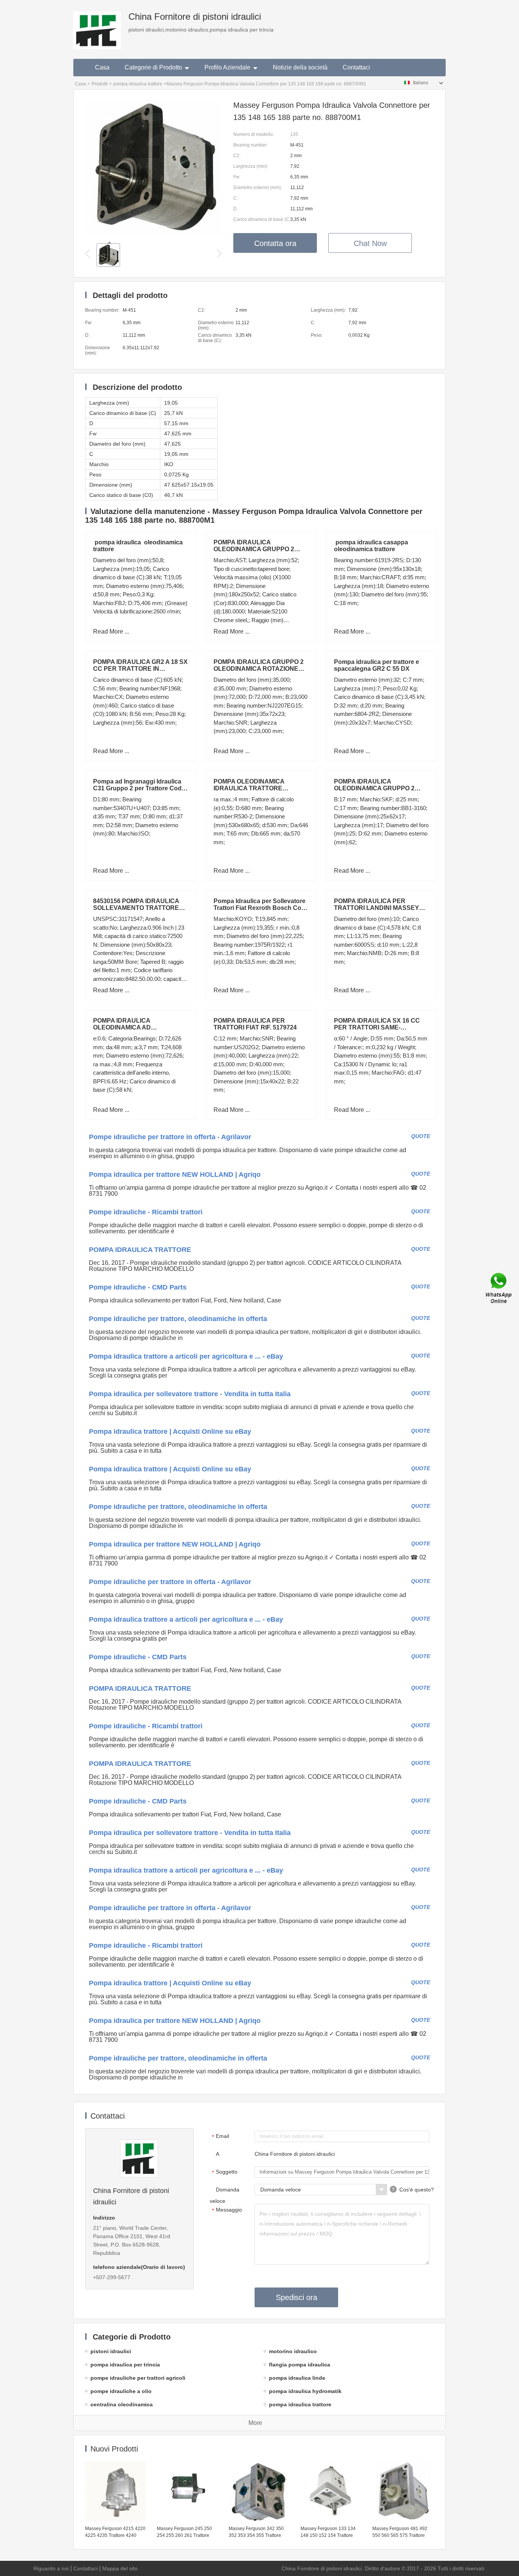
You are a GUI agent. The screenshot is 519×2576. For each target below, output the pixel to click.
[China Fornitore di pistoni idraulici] (97, 25)
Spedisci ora (297, 2297)
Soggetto (225, 2172)
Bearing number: (251, 145)
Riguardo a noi (51, 2568)
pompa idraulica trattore (138, 84)
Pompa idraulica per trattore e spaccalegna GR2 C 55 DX (377, 665)
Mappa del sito (120, 2568)
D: (236, 209)
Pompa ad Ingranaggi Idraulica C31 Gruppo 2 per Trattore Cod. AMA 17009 (138, 788)
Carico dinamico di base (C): (262, 219)
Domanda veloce (225, 2195)
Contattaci (356, 67)
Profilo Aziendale (227, 67)
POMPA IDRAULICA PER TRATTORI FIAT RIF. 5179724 (255, 1024)
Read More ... (111, 631)
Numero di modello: (254, 134)
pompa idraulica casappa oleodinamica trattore (373, 546)
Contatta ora (275, 243)
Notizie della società (300, 67)
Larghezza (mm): (251, 166)
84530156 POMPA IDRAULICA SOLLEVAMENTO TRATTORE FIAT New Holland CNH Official (137, 908)
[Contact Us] (499, 1288)
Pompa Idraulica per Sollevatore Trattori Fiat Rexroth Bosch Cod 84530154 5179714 (259, 908)
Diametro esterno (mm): (258, 188)
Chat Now (370, 243)
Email (221, 2136)
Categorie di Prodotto (153, 67)
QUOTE (421, 1136)
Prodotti (100, 84)
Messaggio (227, 2210)
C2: (237, 156)
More (255, 2423)
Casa (102, 67)
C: (236, 198)
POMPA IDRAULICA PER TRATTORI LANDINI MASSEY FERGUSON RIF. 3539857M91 (377, 908)
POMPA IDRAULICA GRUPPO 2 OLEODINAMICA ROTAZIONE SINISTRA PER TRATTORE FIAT (260, 669)
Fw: (237, 177)
